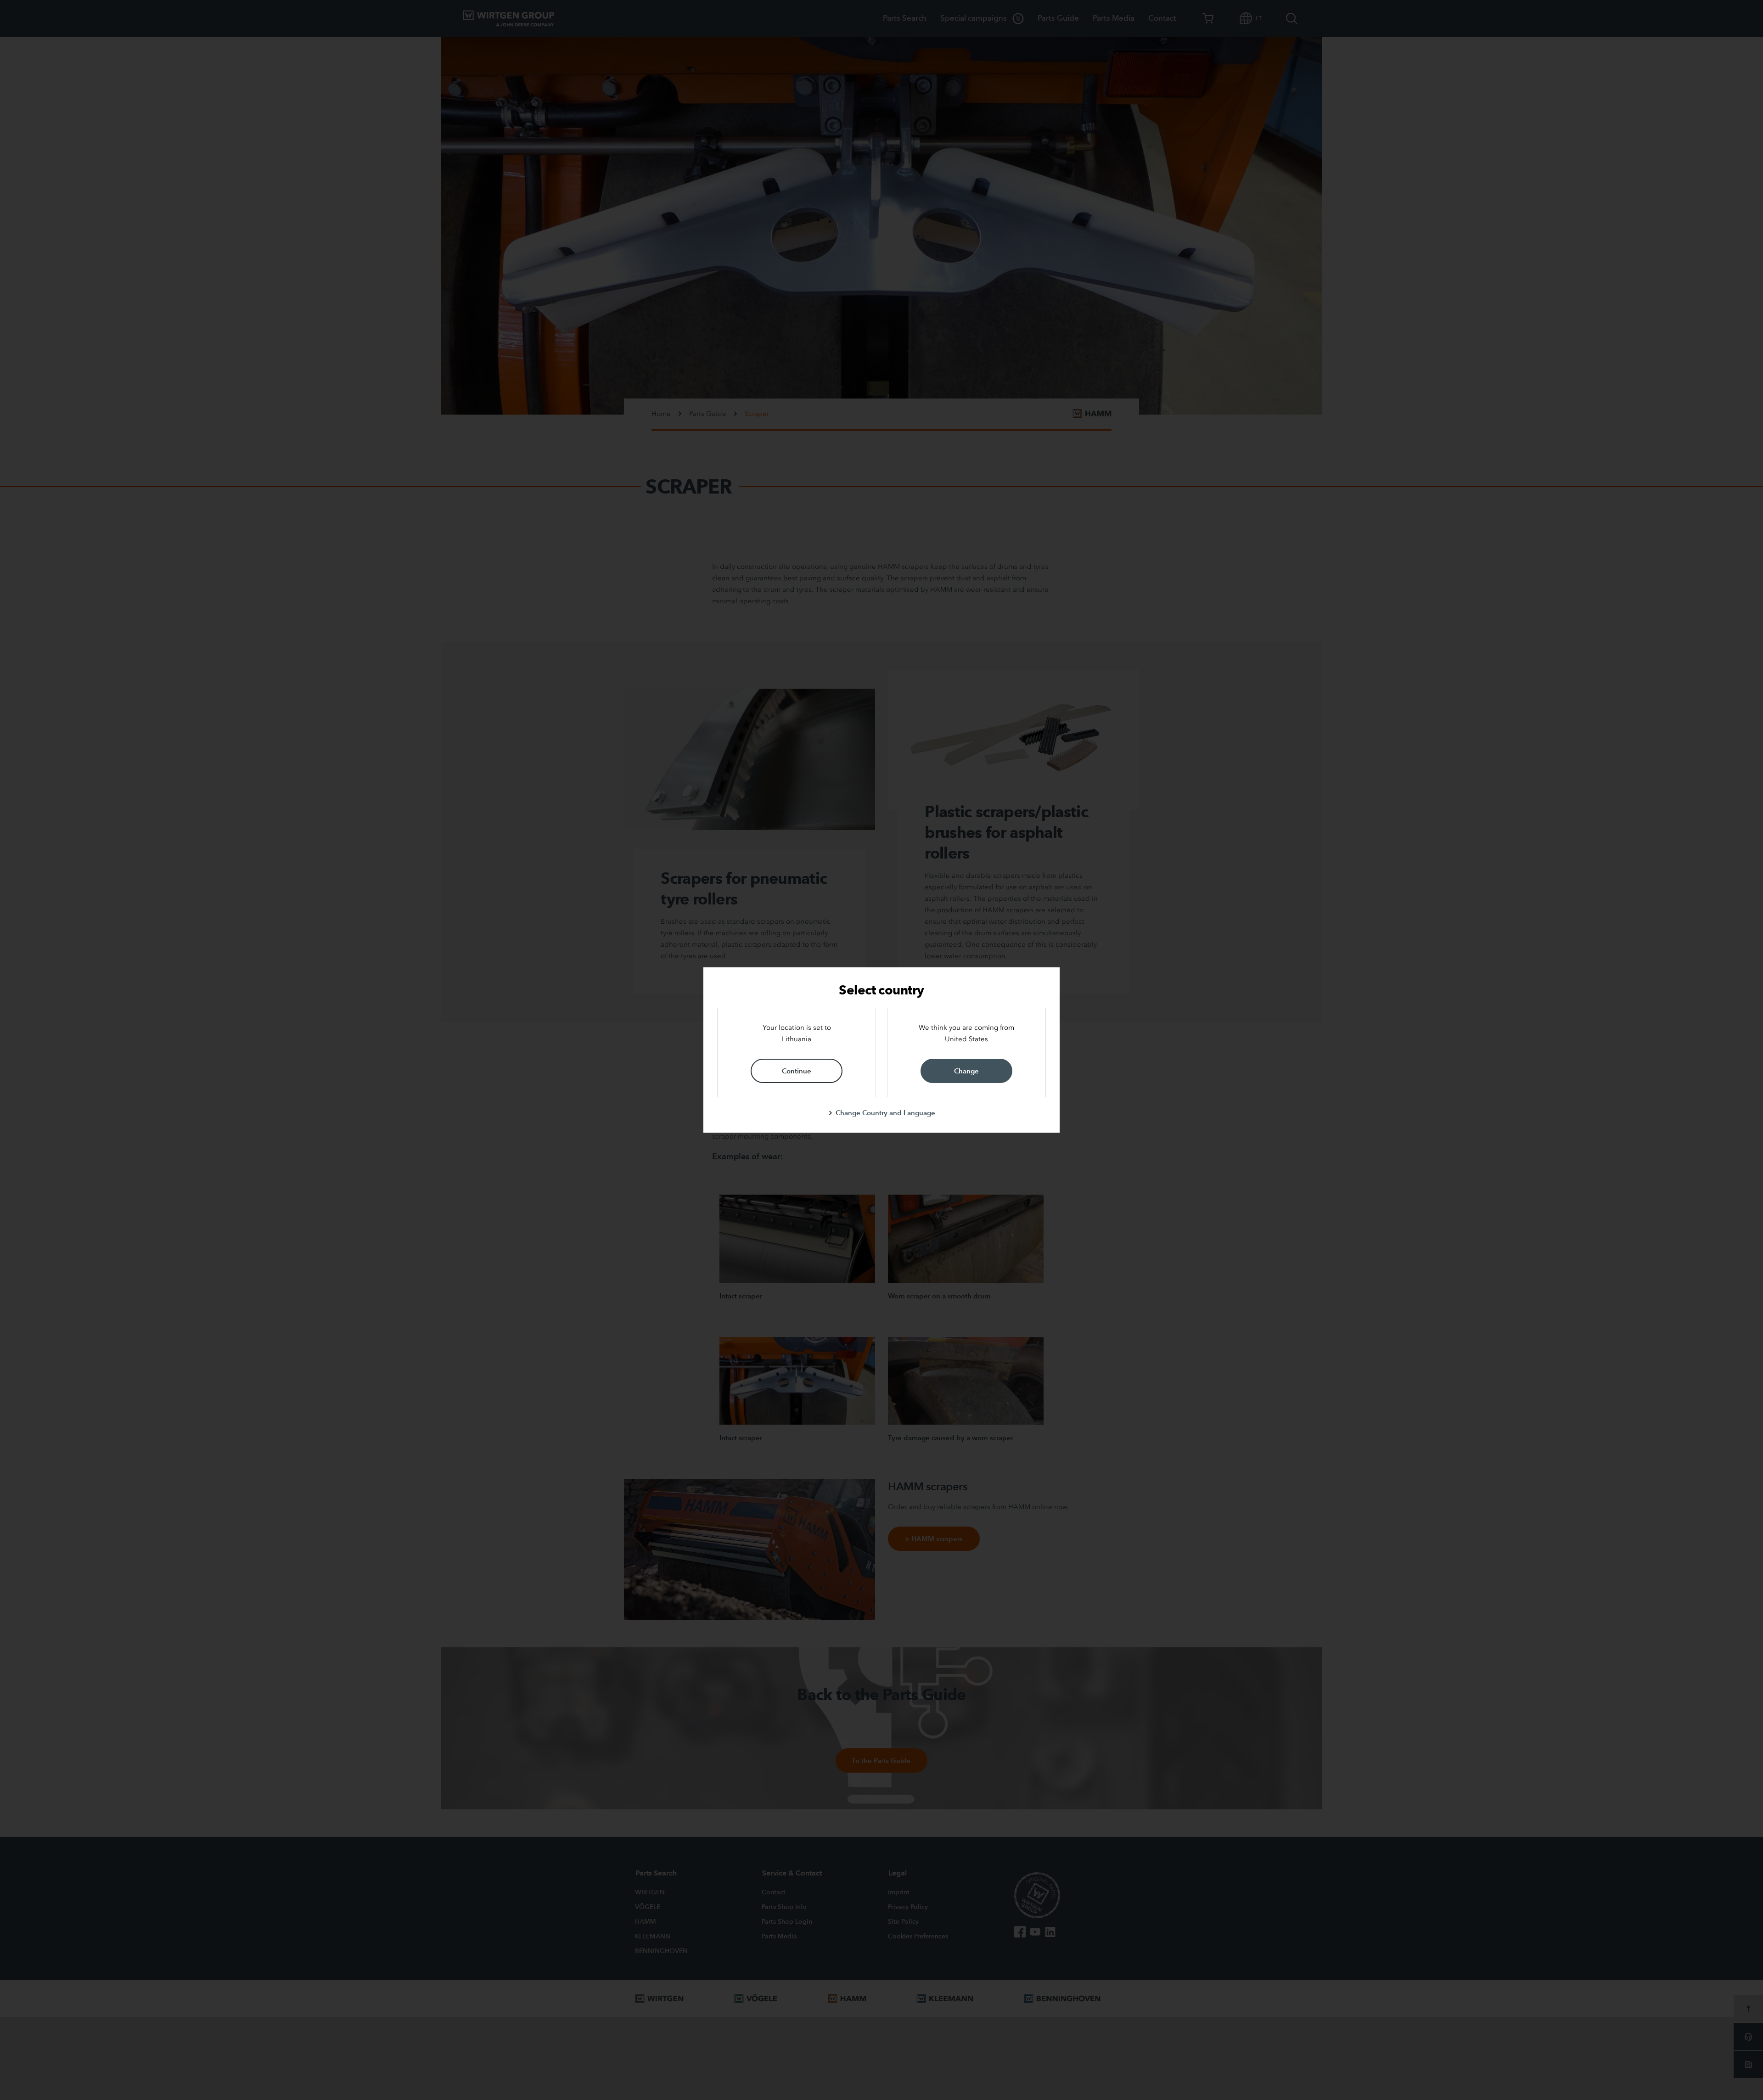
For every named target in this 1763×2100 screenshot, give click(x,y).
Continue (797, 1071)
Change (966, 1071)
